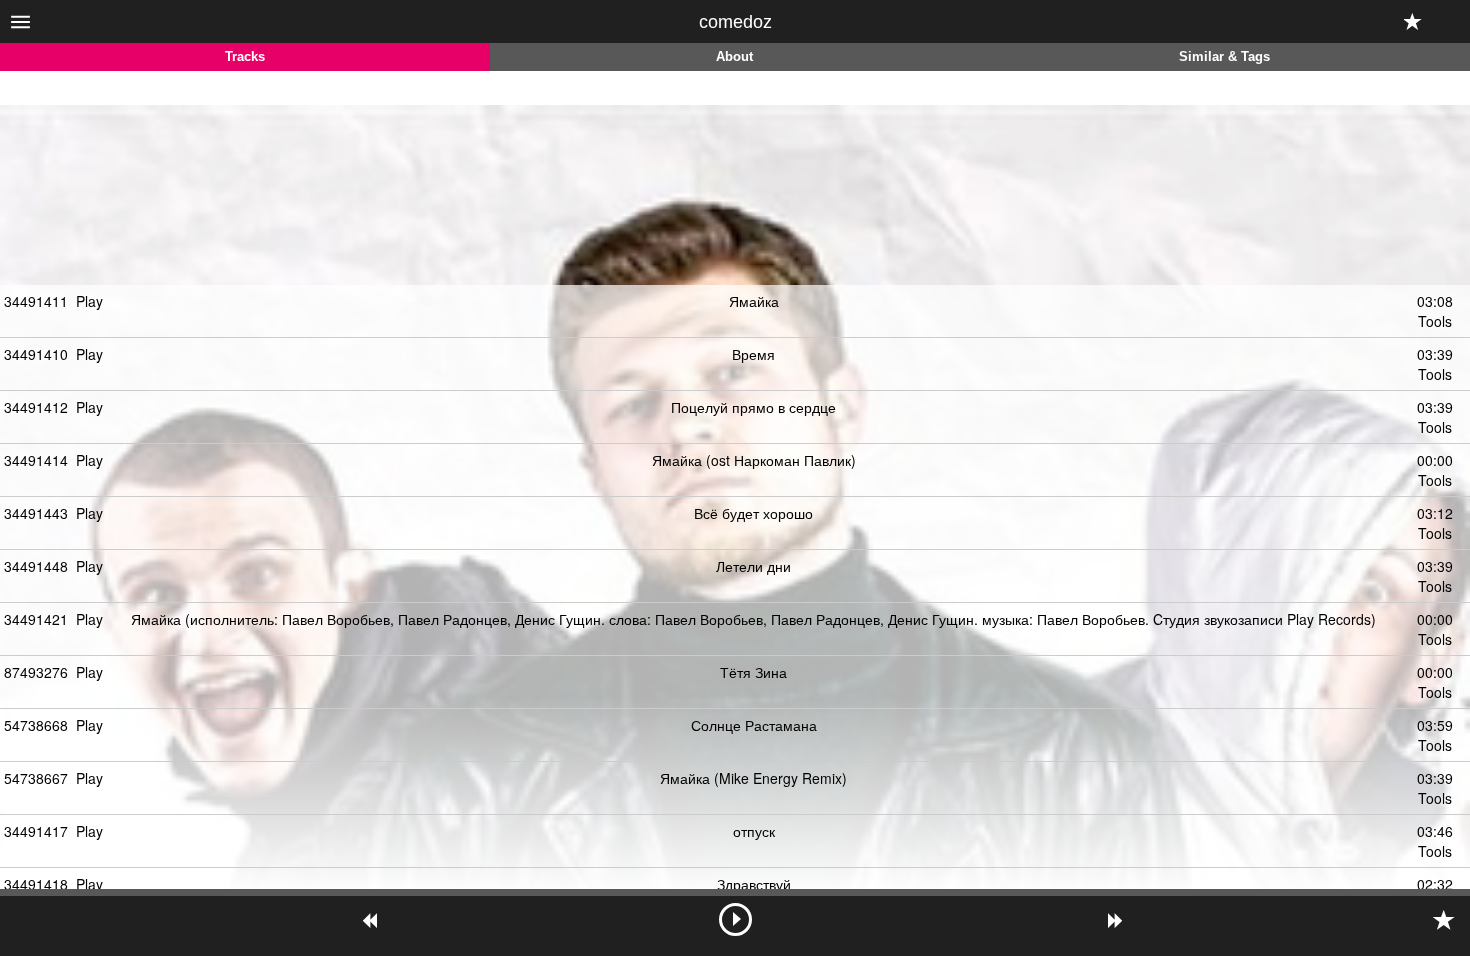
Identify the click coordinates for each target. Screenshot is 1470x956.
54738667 (36, 778)
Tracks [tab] (245, 57)
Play (89, 301)
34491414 (36, 460)
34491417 (36, 831)
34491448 (36, 566)
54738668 (36, 725)
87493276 (36, 672)
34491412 (36, 407)
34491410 (36, 354)
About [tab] (734, 57)
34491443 (36, 513)
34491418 (36, 884)
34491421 (36, 619)
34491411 (36, 301)
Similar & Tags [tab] (1224, 57)
